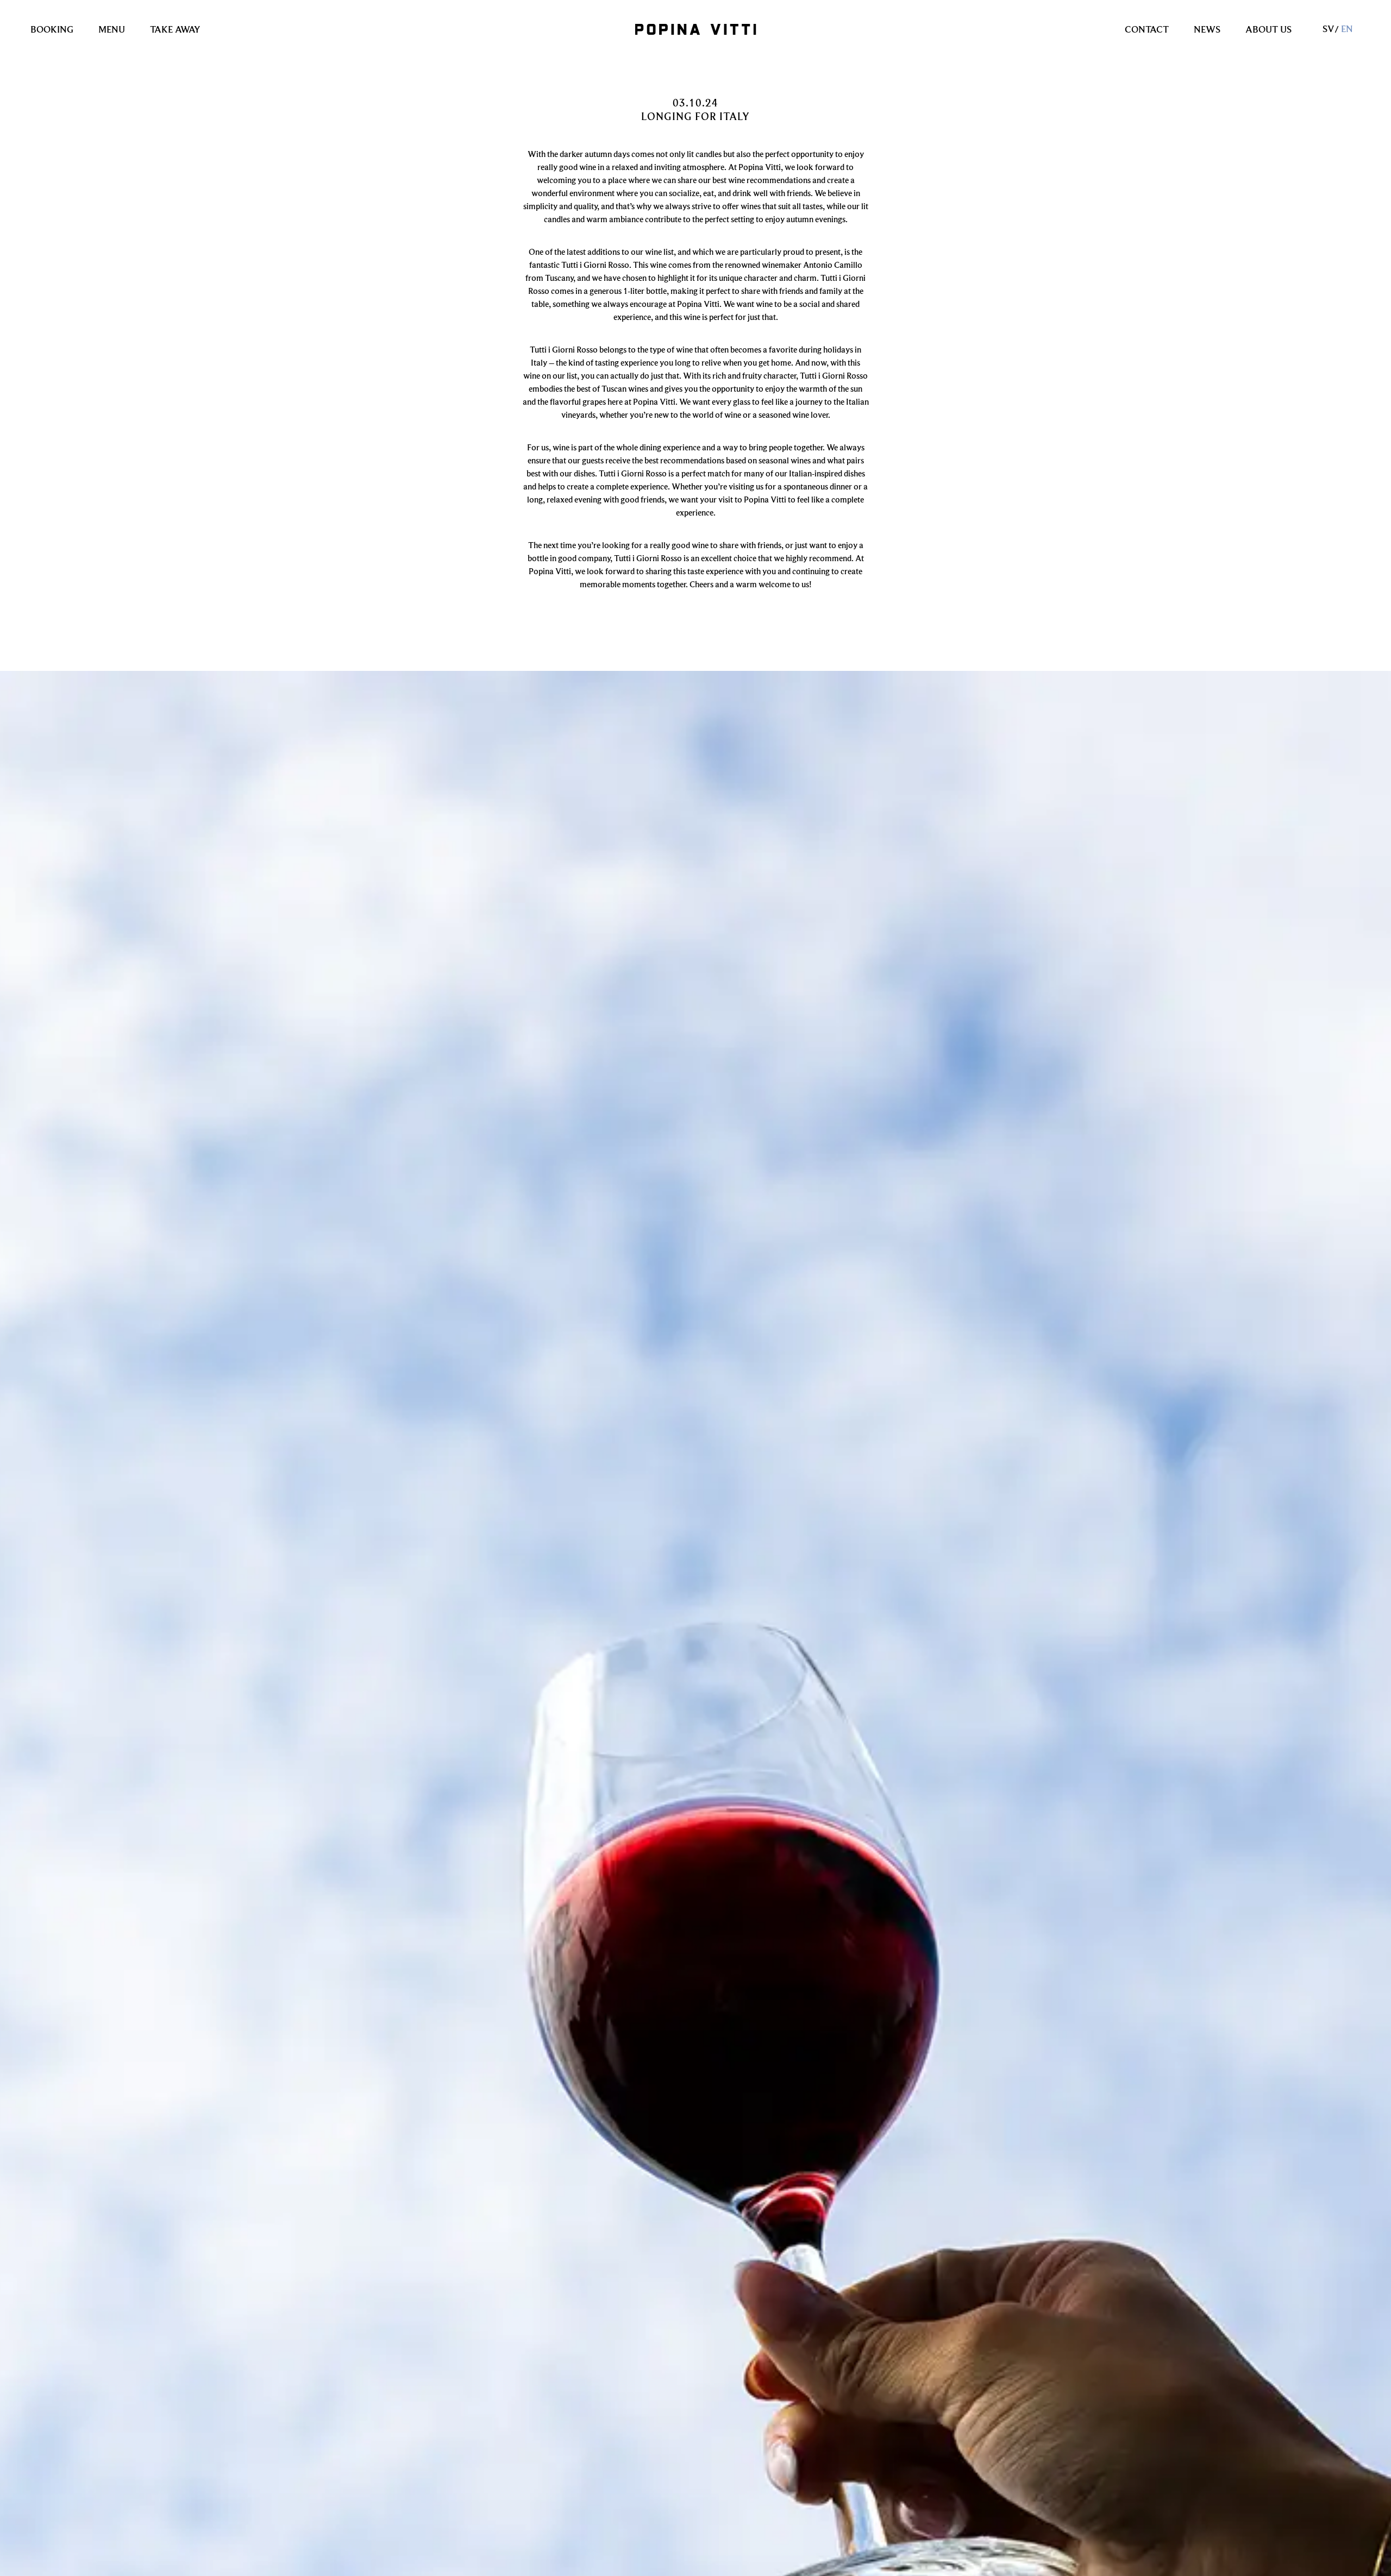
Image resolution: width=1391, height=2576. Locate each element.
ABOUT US (1268, 29)
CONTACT (1147, 29)
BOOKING (52, 29)
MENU (112, 29)
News (1207, 29)
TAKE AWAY (175, 29)
